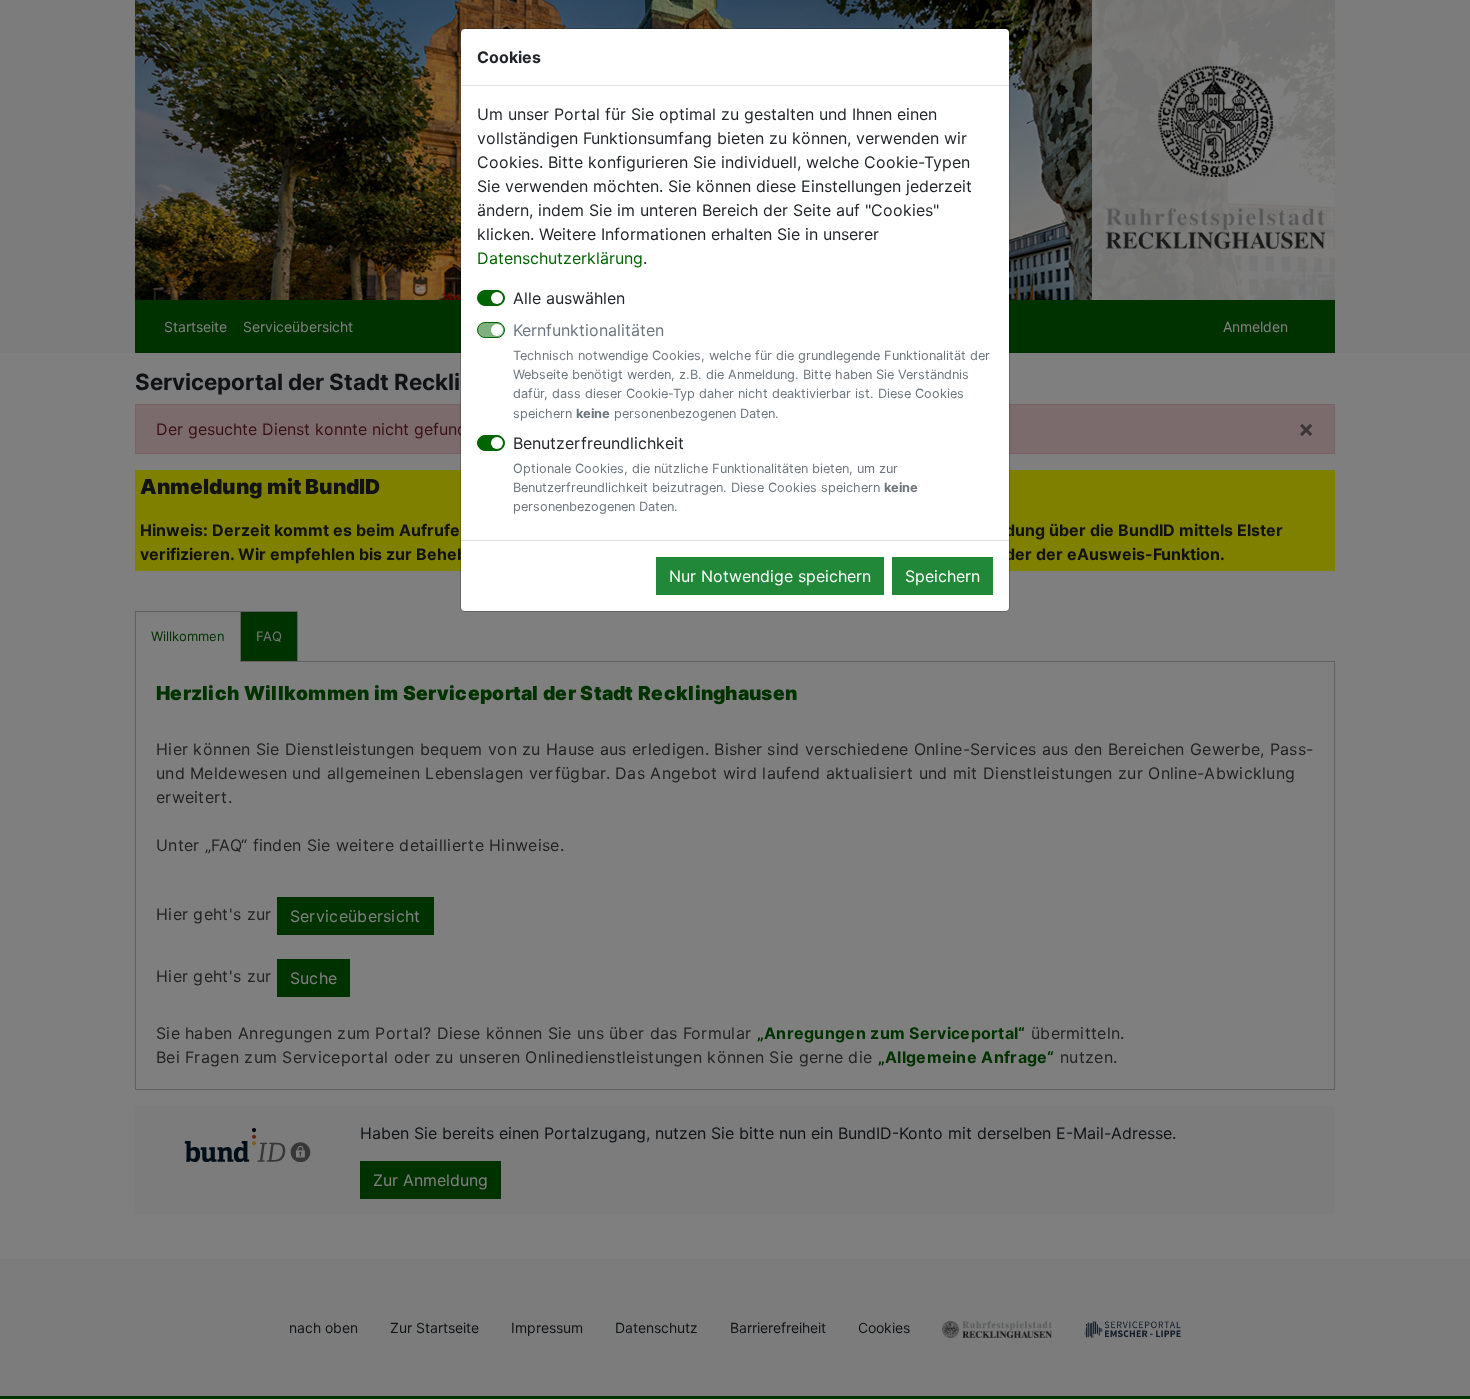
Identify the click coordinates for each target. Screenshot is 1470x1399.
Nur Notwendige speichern (770, 576)
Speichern (942, 576)
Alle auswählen (569, 298)
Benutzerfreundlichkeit (715, 473)
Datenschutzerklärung (560, 258)
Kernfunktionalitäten (751, 370)
